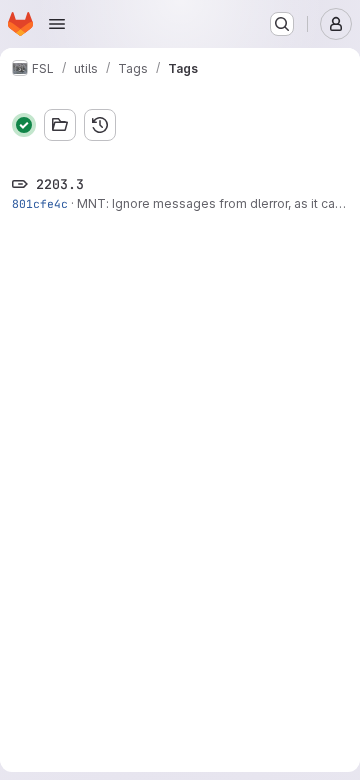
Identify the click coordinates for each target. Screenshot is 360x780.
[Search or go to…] (282, 24)
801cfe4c (40, 203)
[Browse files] (60, 125)
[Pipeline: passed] (24, 125)
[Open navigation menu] (57, 24)
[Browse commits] (100, 125)
